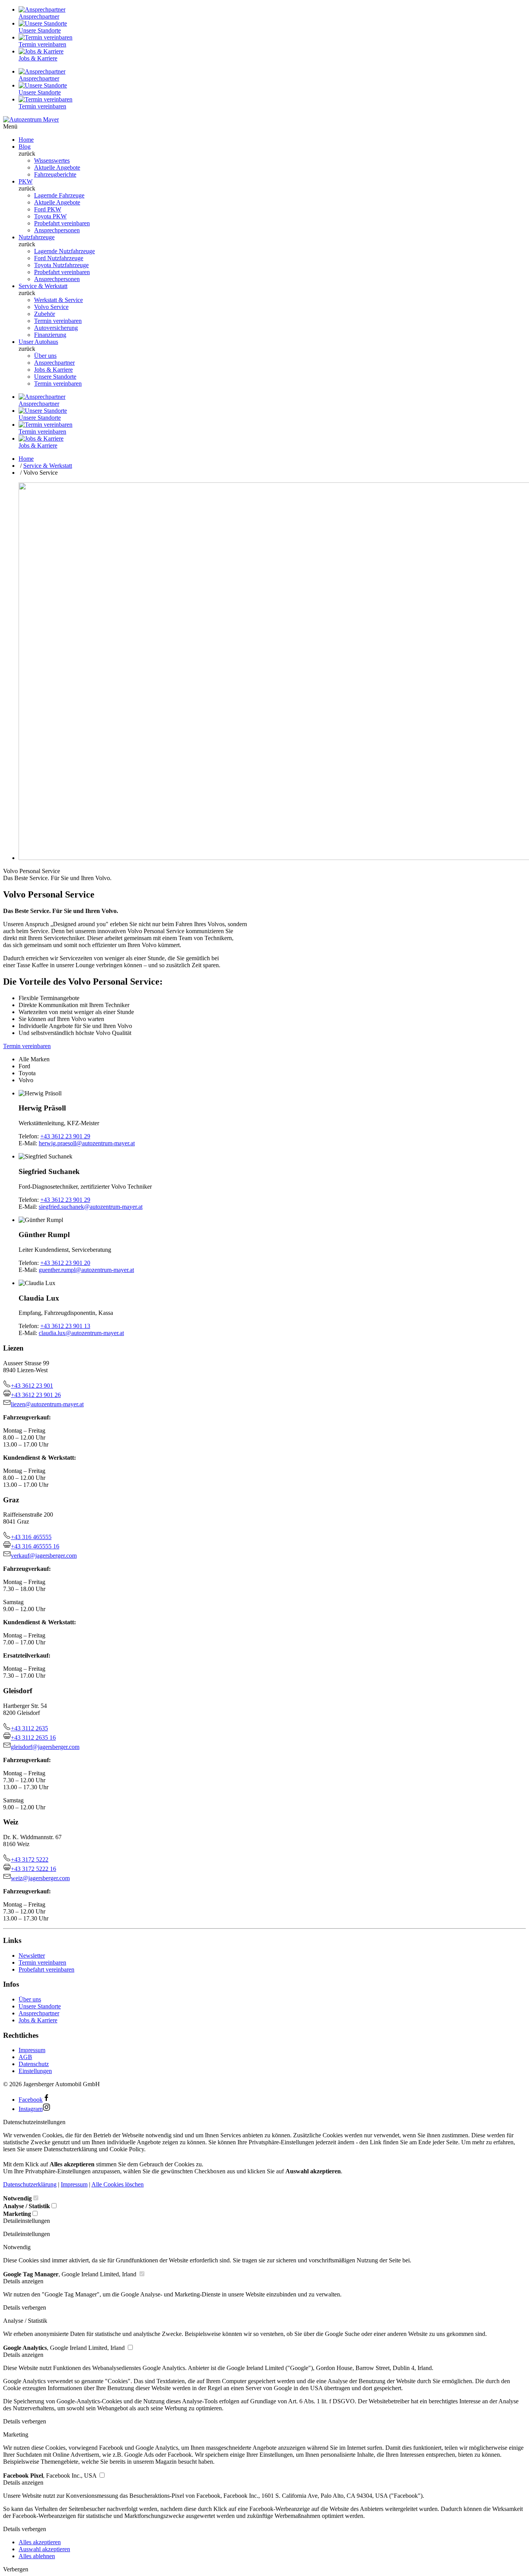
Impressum (32, 2050)
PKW (26, 181)
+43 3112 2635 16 (33, 1738)
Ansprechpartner (54, 363)
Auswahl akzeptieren (44, 2549)
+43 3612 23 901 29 (65, 1136)
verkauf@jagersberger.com (44, 1556)
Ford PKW (48, 209)
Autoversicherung (56, 328)
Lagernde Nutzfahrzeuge (64, 251)
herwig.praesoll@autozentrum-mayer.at (87, 1143)
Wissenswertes (52, 160)
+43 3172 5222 (30, 1859)
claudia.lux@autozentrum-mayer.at (81, 1333)
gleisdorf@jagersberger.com (45, 1747)
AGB (25, 2057)
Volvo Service (51, 307)
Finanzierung (50, 335)
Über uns (45, 356)
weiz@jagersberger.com (40, 1878)
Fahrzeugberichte (55, 174)
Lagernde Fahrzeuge (59, 195)
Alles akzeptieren (40, 2542)
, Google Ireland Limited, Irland (70, 2274)
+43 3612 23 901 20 (65, 1263)
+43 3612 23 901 (32, 1386)
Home (26, 140)
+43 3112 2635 (29, 1728)
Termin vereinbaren (58, 321)
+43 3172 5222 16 (33, 1869)
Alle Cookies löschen (118, 2184)
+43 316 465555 (31, 1537)
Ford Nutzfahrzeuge (59, 258)
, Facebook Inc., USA (51, 2476)
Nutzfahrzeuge (37, 237)
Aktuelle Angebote (57, 167)
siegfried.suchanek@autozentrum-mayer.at (91, 1207)
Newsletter (32, 1956)
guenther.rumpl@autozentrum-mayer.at (86, 1270)
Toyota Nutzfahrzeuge (61, 265)
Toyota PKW (50, 216)
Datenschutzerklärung (30, 2184)
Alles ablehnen (37, 2556)
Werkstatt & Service (58, 300)
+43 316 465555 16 (35, 1546)
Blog (25, 147)
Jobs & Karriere (53, 370)
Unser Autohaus (38, 342)
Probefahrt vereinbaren (62, 223)
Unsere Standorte (55, 377)
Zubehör (45, 314)
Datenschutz (34, 2064)
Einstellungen (35, 2071)
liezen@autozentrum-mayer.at (47, 1404)
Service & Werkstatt (43, 286)
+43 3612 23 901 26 (36, 1395)
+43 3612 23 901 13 (65, 1326)
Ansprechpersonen (57, 230)
